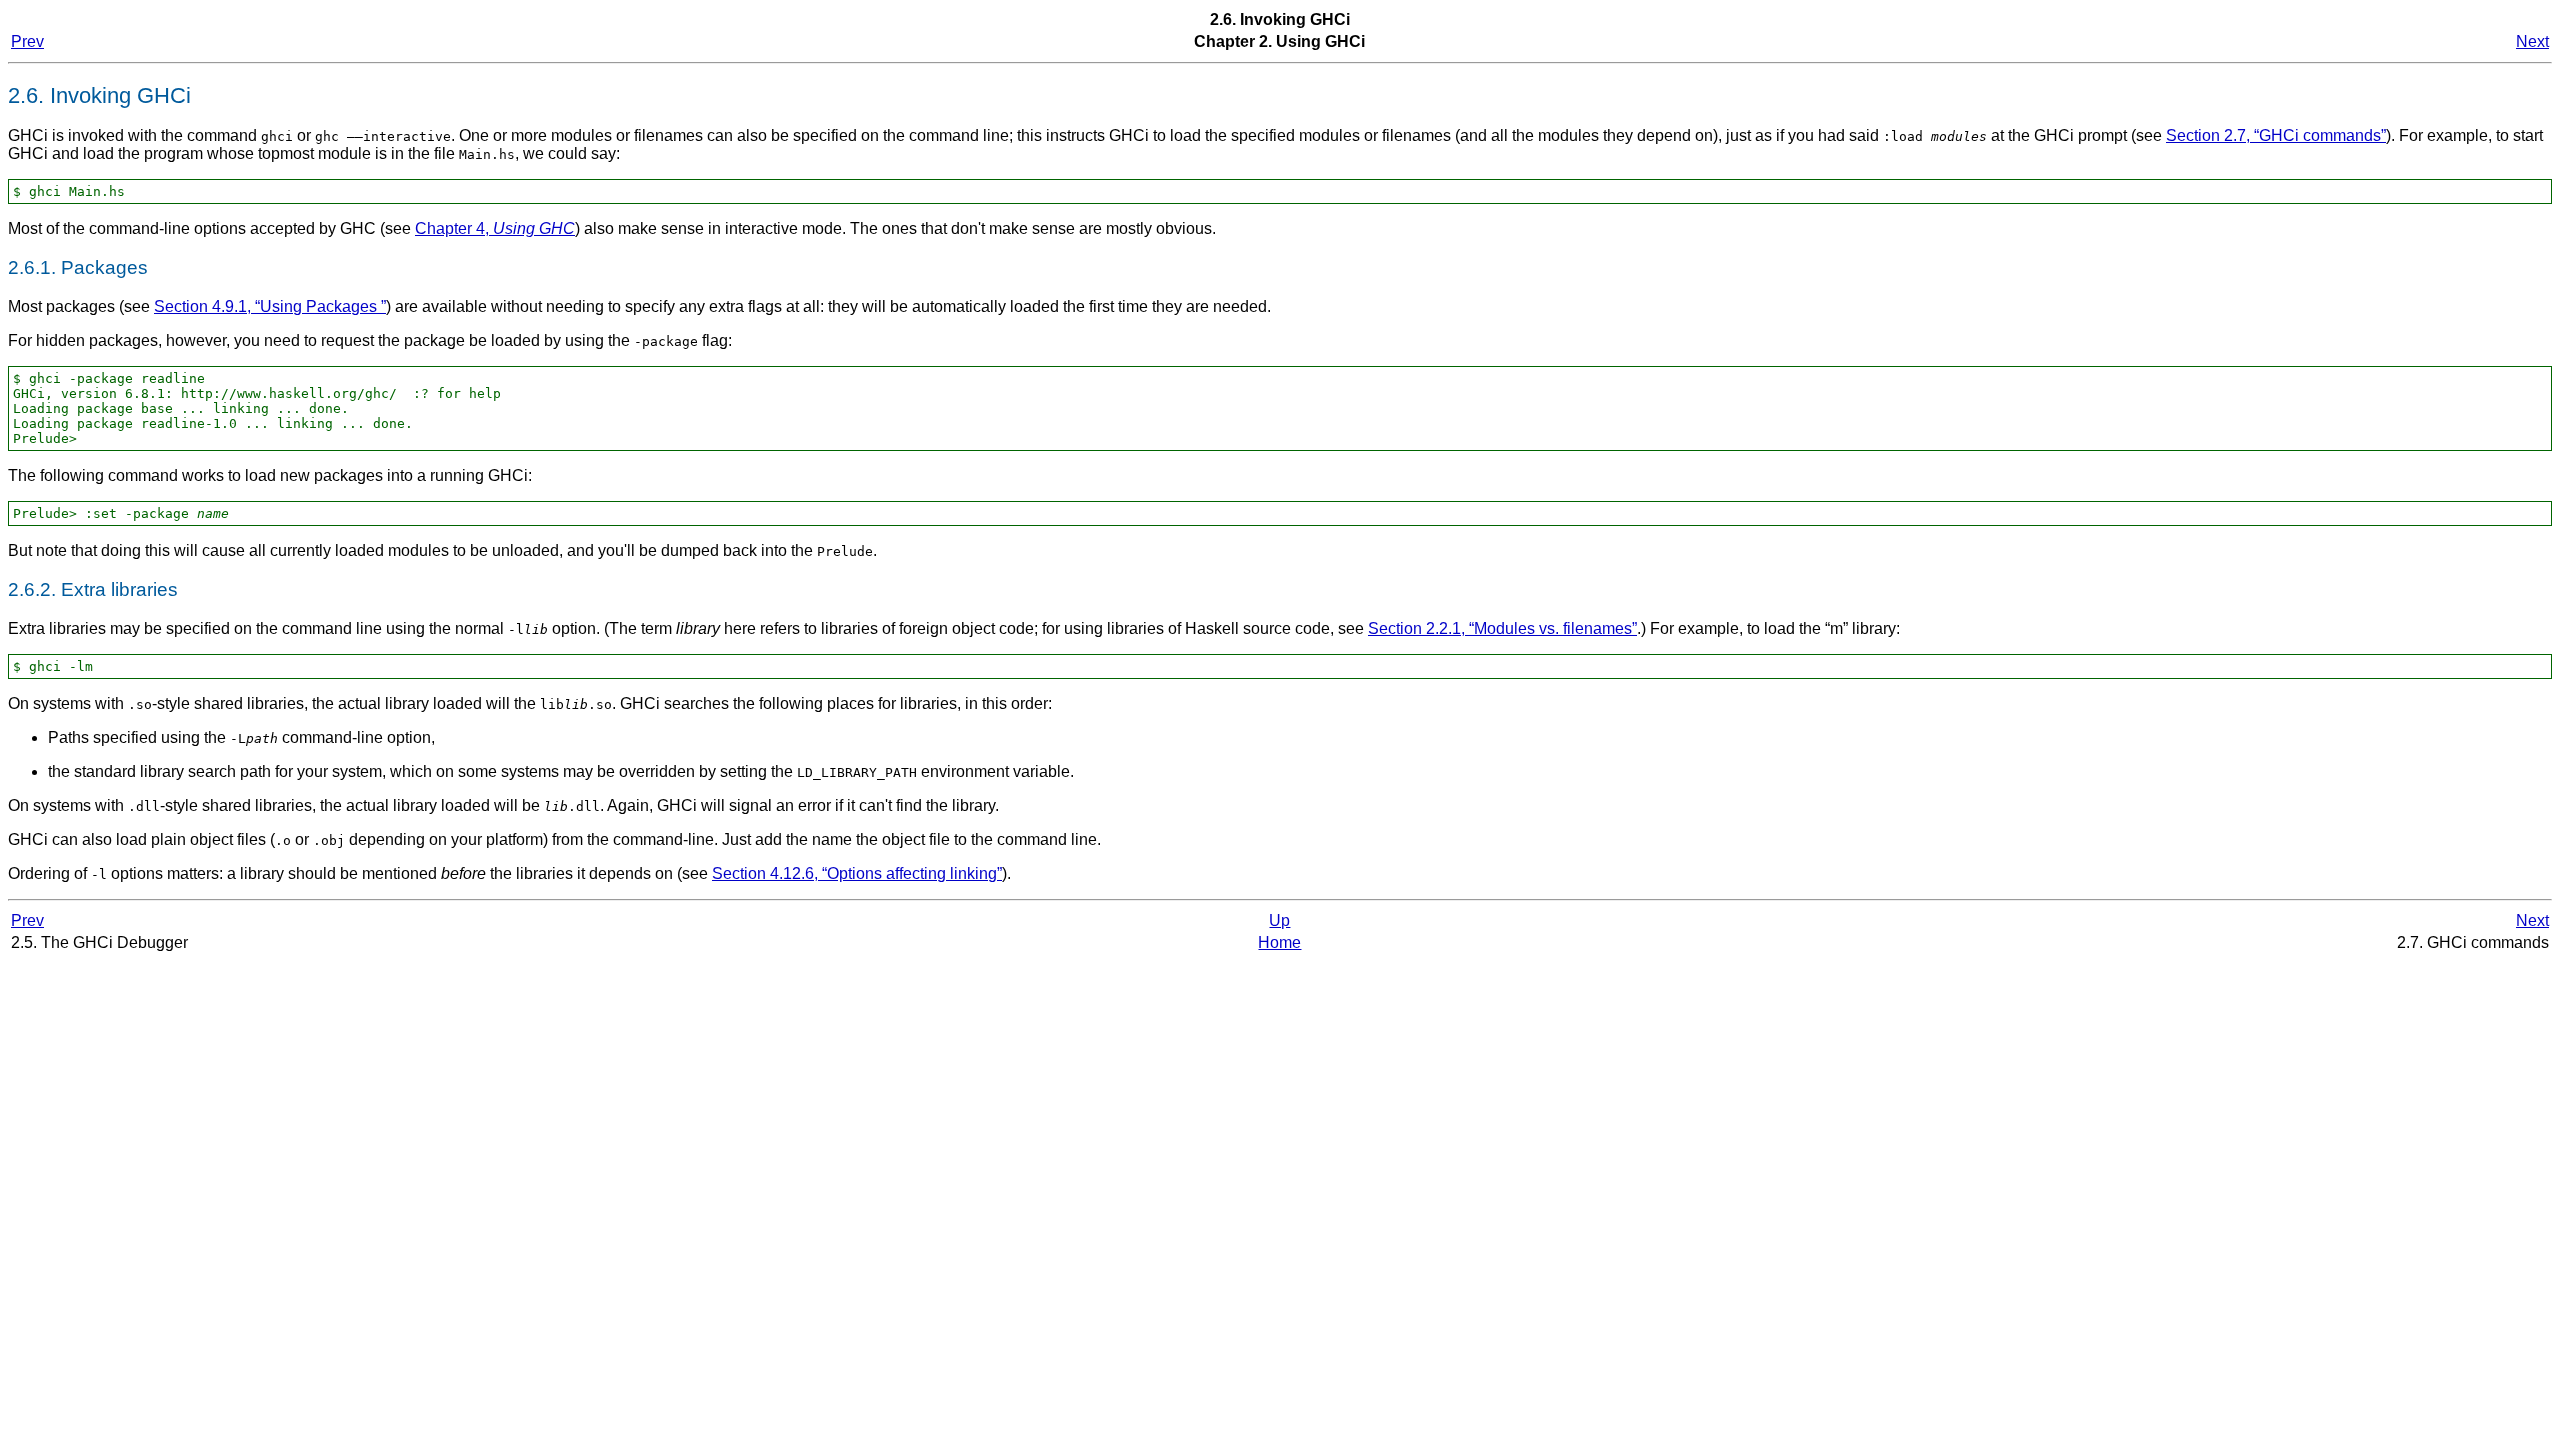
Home (1279, 942)
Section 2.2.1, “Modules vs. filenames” (1502, 628)
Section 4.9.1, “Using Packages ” (270, 306)
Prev (27, 41)
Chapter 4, (495, 228)
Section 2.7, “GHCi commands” (2276, 135)
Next (2532, 41)
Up (1279, 920)
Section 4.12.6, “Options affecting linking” (857, 873)
